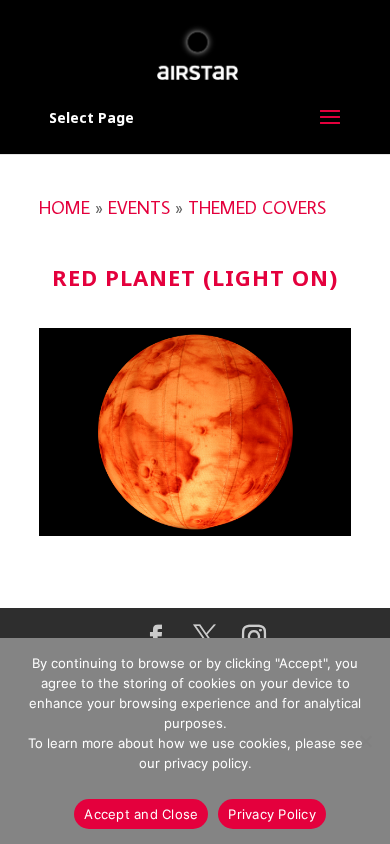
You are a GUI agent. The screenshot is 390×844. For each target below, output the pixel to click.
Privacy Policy (272, 814)
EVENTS (139, 207)
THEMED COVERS (257, 207)
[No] (365, 741)
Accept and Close (141, 814)
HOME (64, 207)
